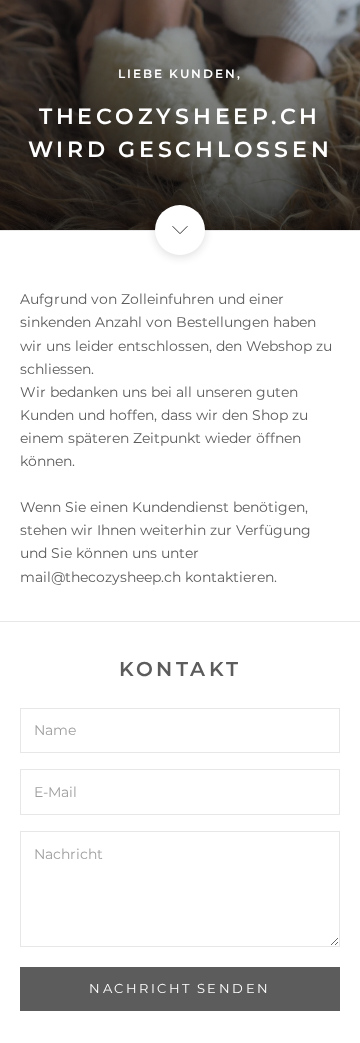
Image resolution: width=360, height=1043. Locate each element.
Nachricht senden (180, 988)
